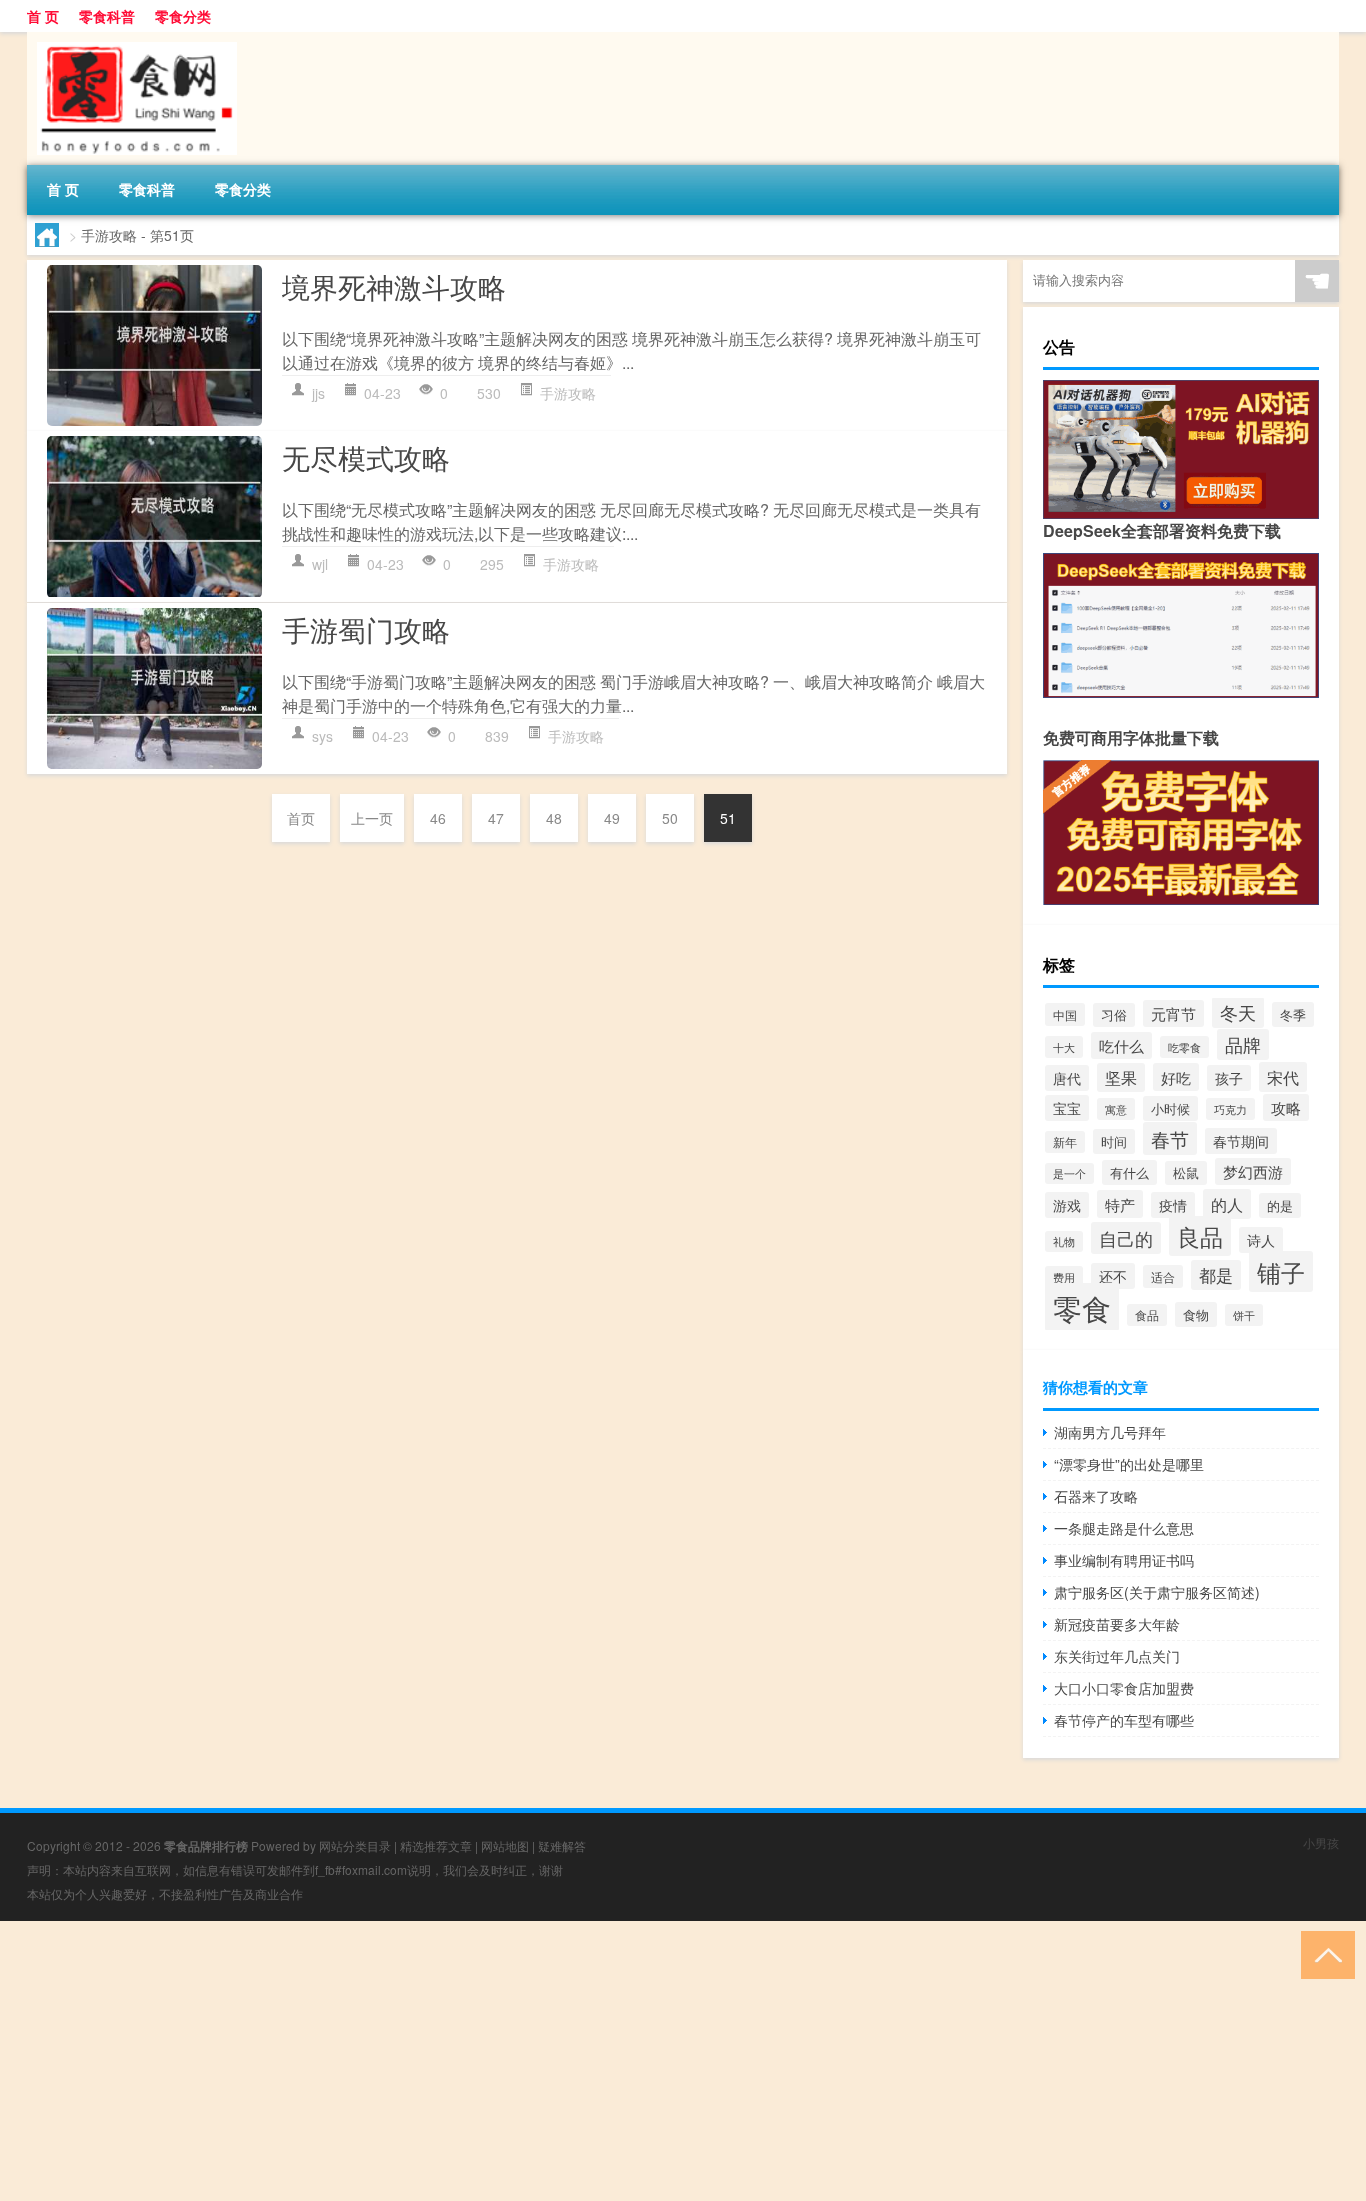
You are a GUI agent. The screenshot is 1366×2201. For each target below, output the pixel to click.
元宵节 (1173, 1013)
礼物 (1064, 1241)
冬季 (1293, 1014)
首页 (301, 818)
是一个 (1069, 1173)
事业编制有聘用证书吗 (1124, 1560)
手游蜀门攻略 (366, 629)
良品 (1200, 1236)
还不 (1113, 1276)
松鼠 (1186, 1173)
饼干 (1244, 1315)
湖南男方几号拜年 (1110, 1432)
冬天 (1238, 1012)
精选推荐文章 (436, 1845)
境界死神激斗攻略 (394, 286)
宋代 (1283, 1077)
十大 (1064, 1047)
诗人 (1261, 1240)
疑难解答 (562, 1845)
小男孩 (1321, 1842)
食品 (1147, 1315)
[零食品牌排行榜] (132, 39)
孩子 (1229, 1078)
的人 (1227, 1204)
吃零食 (1184, 1047)
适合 (1163, 1276)
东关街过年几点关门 (1117, 1656)
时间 (1114, 1141)
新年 (1065, 1142)
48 (554, 818)
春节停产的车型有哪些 (1124, 1720)
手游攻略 (568, 393)
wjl (320, 564)
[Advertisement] (600, 2061)
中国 (1065, 1014)
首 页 (43, 16)
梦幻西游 (1253, 1171)
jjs (318, 393)
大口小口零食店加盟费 (1124, 1688)
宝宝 (1067, 1108)
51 (728, 818)
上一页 (372, 818)
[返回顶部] (1323, 1953)
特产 (1120, 1204)
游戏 (1067, 1205)
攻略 (1286, 1107)
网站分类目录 (355, 1845)
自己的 (1126, 1238)
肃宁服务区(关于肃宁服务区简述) (1157, 1592)
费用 (1064, 1277)
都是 (1216, 1275)
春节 (1170, 1138)
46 (438, 818)
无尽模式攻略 (366, 457)
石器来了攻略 (1096, 1496)
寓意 (1116, 1109)
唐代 (1067, 1078)
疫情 (1173, 1205)
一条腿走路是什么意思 (1124, 1528)
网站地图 (505, 1845)
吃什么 (1121, 1045)
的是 (1280, 1205)
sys (322, 736)
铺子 (1281, 1271)
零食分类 (183, 16)
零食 (1082, 1307)
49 (612, 818)
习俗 (1114, 1015)
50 (670, 818)
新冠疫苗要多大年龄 (1117, 1624)
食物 (1196, 1314)
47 (496, 818)
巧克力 (1230, 1109)
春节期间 (1241, 1141)
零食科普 (107, 16)
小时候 (1170, 1108)
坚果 (1121, 1077)
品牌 (1243, 1044)
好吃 (1176, 1077)
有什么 (1129, 1172)
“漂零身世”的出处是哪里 (1129, 1464)
